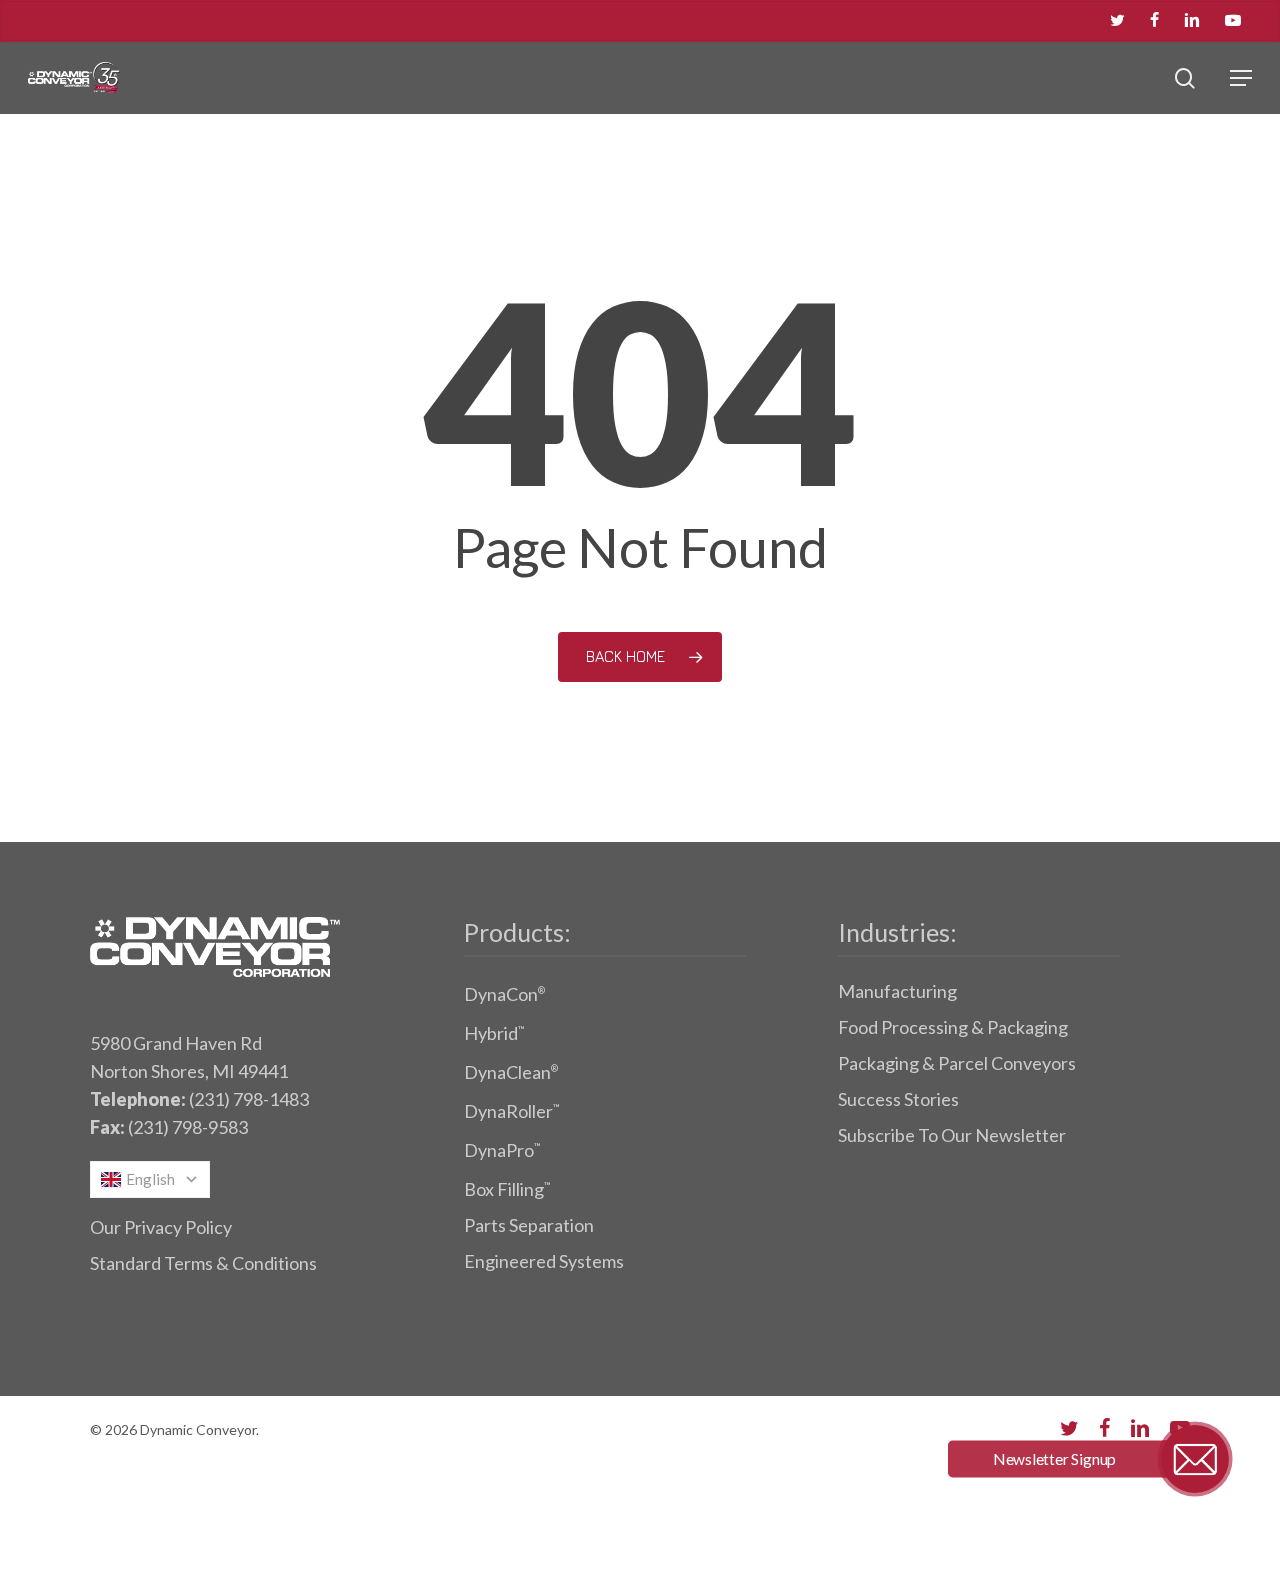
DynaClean (511, 1072)
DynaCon (504, 994)
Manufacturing (897, 991)
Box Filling (507, 1189)
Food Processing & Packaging (953, 1027)
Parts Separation (529, 1225)
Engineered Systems (544, 1261)
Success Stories (898, 1099)
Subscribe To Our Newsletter (952, 1135)
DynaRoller (511, 1111)
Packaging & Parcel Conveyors (957, 1063)
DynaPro (502, 1150)
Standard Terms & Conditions (203, 1263)
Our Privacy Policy (161, 1227)
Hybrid (494, 1033)
